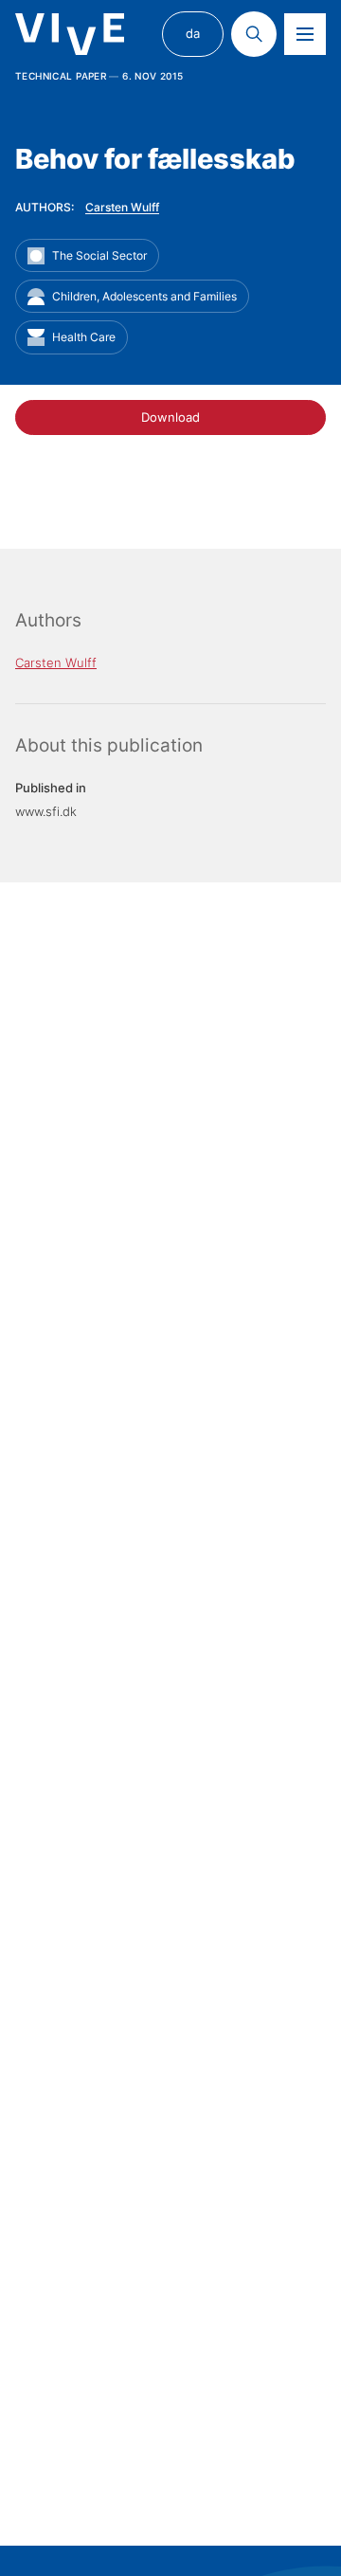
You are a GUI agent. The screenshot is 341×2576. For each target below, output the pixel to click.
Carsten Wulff (122, 207)
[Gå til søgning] (254, 34)
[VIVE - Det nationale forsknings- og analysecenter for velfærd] (70, 35)
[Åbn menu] (305, 34)
